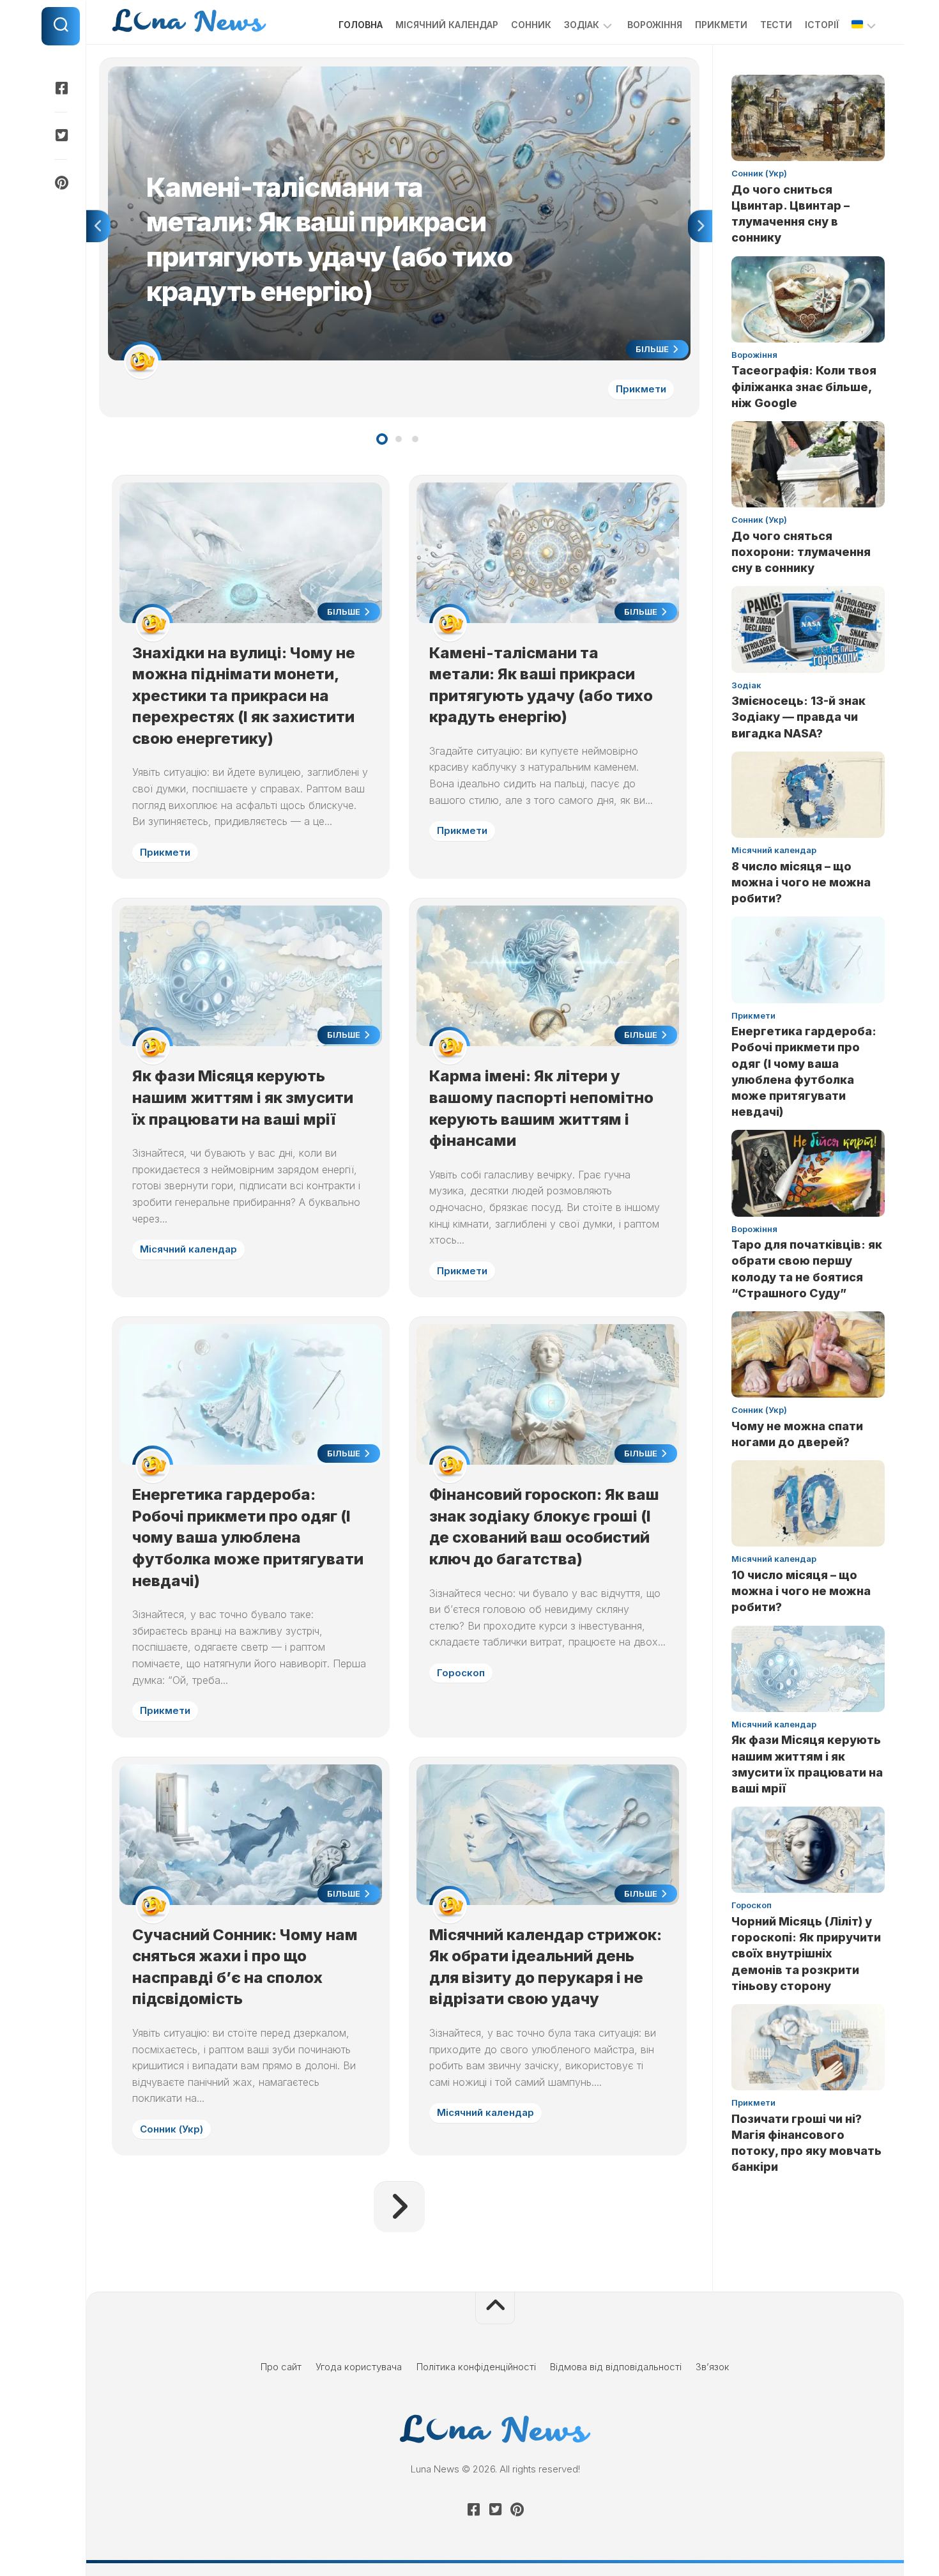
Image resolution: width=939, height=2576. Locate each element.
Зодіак (582, 25)
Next (700, 226)
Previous (98, 226)
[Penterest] (61, 183)
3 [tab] (415, 439)
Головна (361, 25)
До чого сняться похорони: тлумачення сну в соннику (801, 552)
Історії (822, 25)
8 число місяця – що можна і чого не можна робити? (801, 882)
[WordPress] (61, 135)
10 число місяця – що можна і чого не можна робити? (801, 1591)
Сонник (531, 25)
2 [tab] (399, 439)
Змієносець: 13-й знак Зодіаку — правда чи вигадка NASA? (798, 717)
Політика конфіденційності (476, 2367)
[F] (61, 88)
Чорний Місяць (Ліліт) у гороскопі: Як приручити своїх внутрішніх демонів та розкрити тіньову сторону (806, 1954)
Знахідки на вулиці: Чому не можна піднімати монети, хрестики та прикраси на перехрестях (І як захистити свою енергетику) (244, 696)
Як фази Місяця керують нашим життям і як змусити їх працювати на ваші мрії (243, 1097)
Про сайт (281, 2367)
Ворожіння (655, 25)
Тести (776, 25)
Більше (653, 349)
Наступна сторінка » (399, 2207)
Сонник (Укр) (172, 2129)
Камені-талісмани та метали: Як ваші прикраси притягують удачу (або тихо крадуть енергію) (318, 73)
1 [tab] (382, 439)
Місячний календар (447, 25)
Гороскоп (461, 1673)
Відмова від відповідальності (616, 2367)
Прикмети (721, 25)
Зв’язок (713, 2367)
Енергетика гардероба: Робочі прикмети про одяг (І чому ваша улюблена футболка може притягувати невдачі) (248, 1537)
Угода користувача (359, 2367)
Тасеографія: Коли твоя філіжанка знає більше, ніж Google (804, 386)
